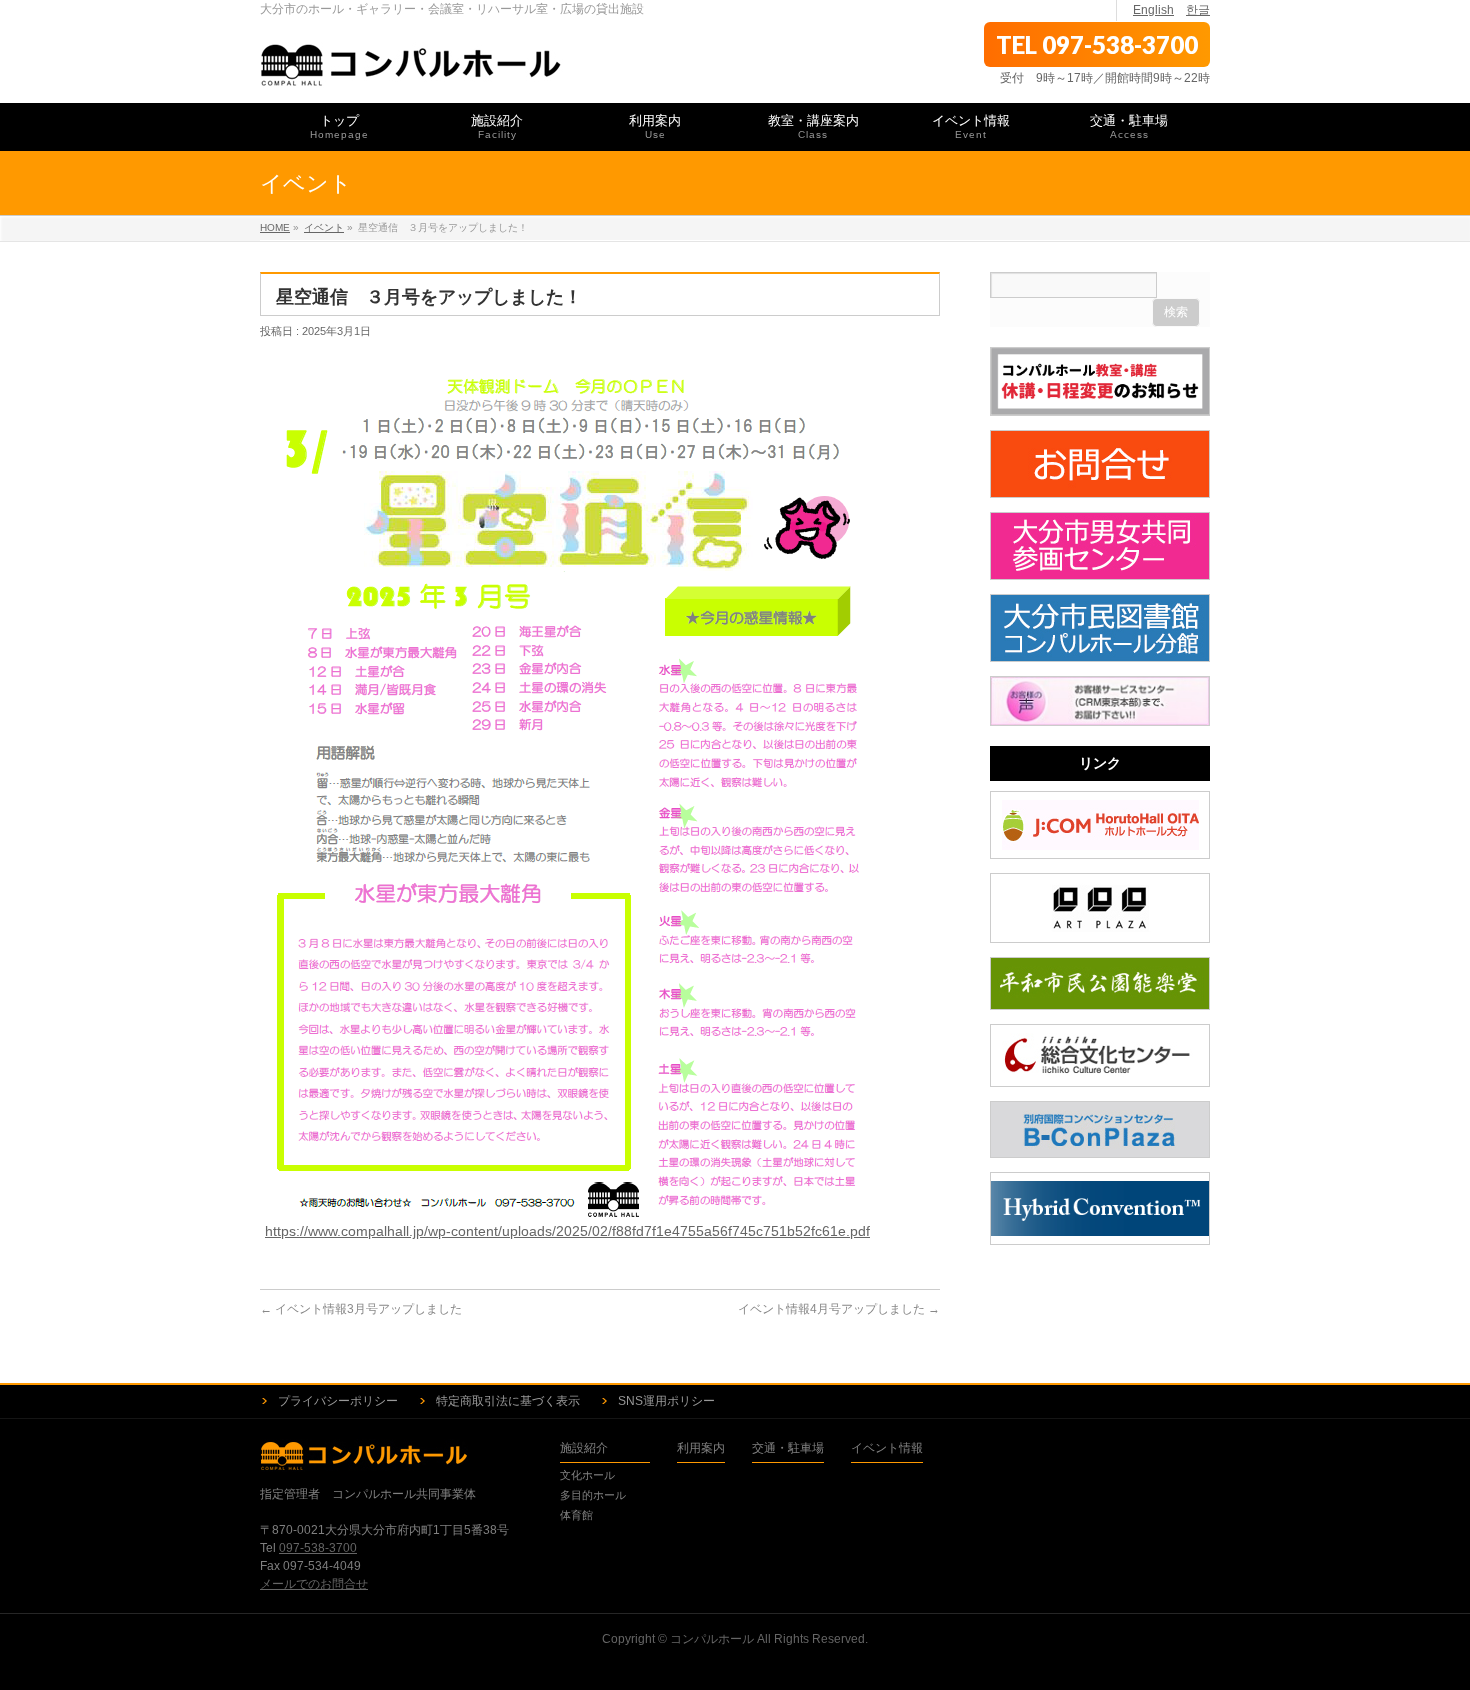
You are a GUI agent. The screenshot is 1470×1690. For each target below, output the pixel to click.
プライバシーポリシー (338, 1401)
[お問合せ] (1100, 464)
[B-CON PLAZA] (1100, 1129)
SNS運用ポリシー (666, 1401)
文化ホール (587, 1475)
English (1153, 10)
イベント (324, 227)
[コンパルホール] (411, 65)
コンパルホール (712, 1639)
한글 (1198, 10)
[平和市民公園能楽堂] (1100, 983)
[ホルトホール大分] (1100, 825)
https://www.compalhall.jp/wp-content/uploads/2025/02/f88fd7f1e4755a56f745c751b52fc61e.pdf (567, 1231)
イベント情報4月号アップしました (839, 1309)
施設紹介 (584, 1448)
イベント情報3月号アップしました (361, 1309)
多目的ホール (593, 1495)
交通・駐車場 (788, 1448)
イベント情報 (887, 1448)
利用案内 (701, 1448)
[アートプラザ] (1100, 908)
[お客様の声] (1100, 701)
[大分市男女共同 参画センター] (1100, 546)
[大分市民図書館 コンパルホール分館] (1100, 628)
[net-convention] (1100, 1209)
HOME (275, 227)
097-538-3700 (318, 1548)
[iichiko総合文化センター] (1100, 1055)
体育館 (576, 1515)
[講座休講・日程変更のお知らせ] (1100, 381)
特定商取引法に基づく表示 (508, 1401)
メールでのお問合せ (314, 1584)
